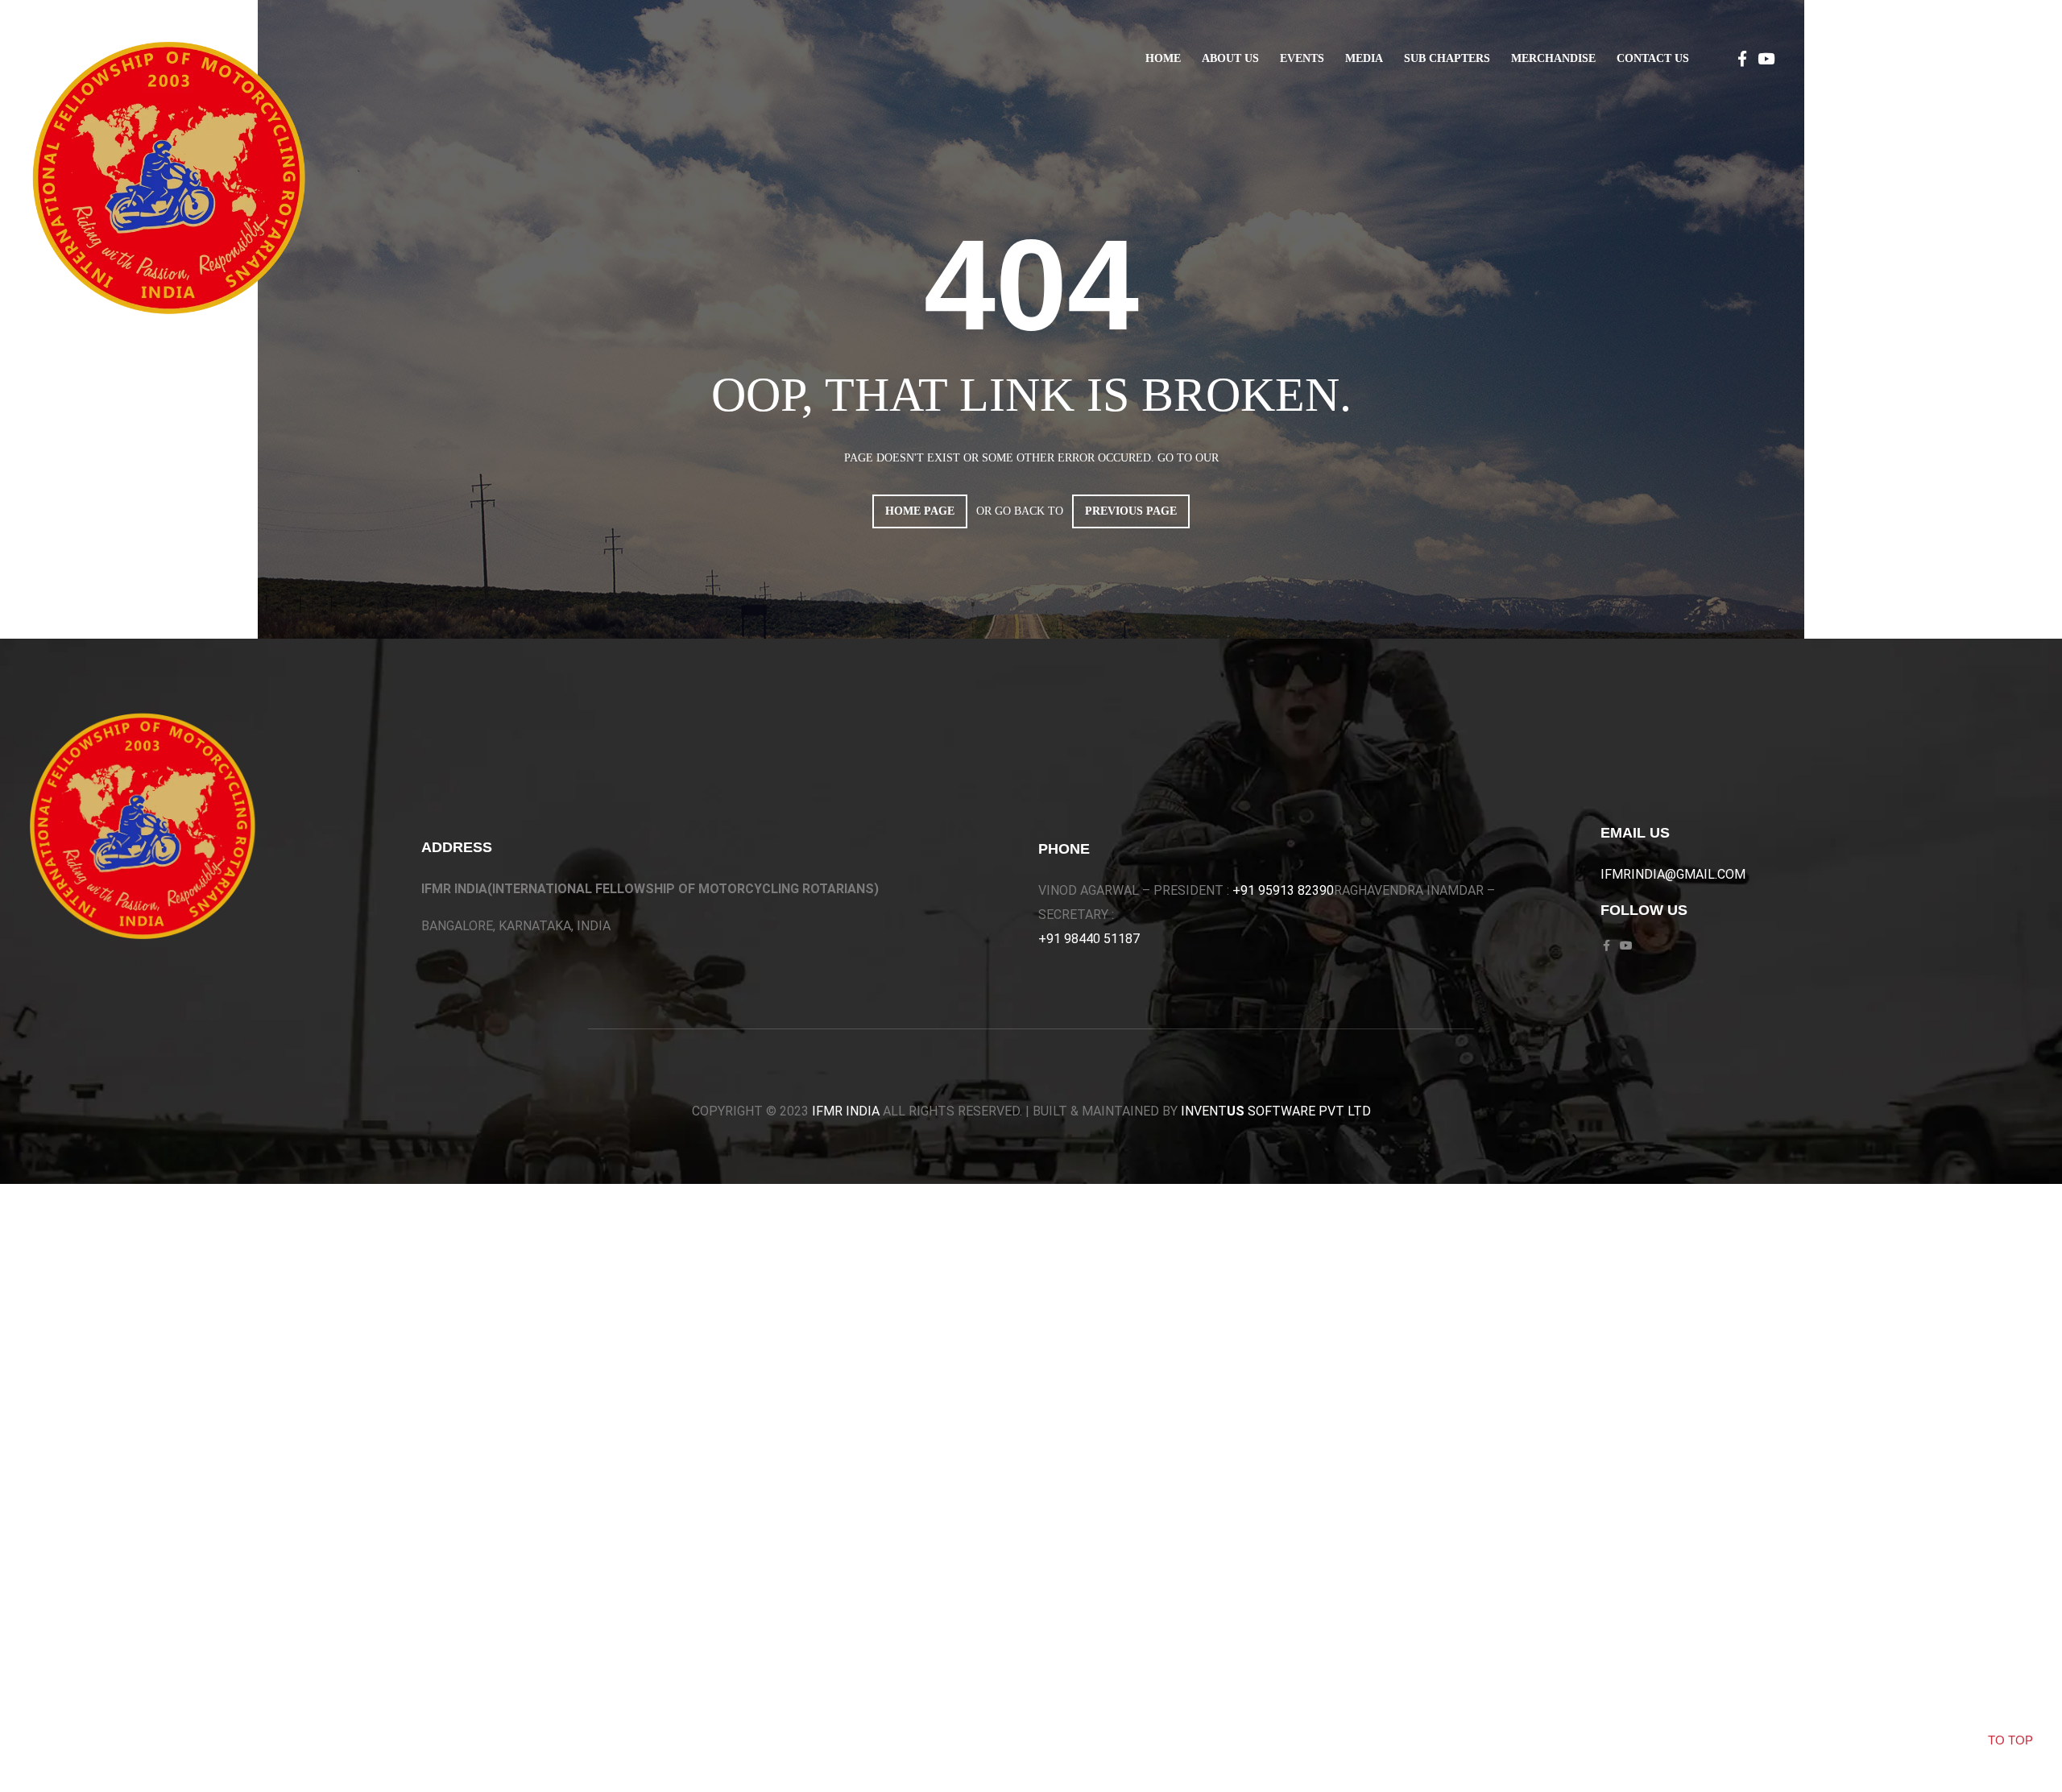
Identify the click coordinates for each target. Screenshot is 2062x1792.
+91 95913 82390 (1283, 890)
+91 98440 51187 (1089, 939)
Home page (920, 511)
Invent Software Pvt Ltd (1276, 1111)
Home (1163, 58)
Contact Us (1653, 58)
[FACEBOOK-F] (1742, 58)
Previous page (1131, 511)
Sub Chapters (1447, 58)
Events (1302, 58)
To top (2010, 1740)
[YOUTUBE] (1766, 58)
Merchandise (1553, 58)
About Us (1230, 58)
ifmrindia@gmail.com (1673, 874)
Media (1364, 58)
